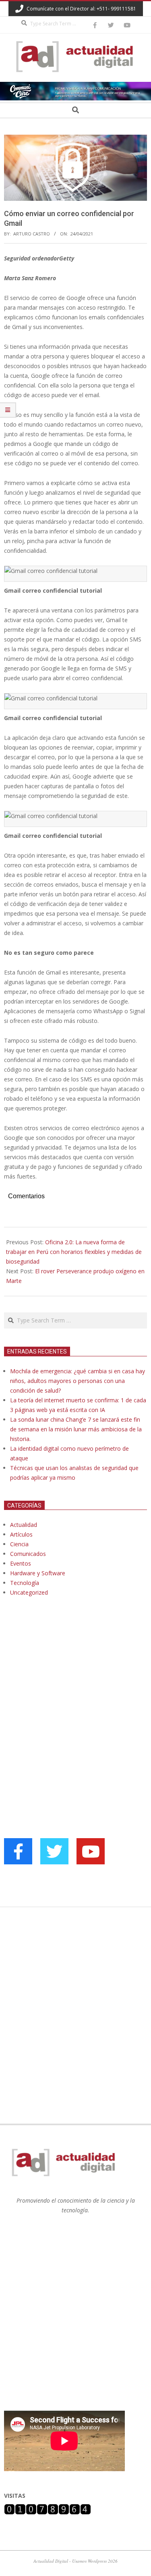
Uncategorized (29, 1592)
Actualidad (24, 1525)
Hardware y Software (38, 1573)
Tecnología (25, 1583)
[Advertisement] (64, 1685)
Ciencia (19, 1544)
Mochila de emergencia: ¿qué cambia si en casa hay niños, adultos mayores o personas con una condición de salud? (78, 1381)
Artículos (21, 1534)
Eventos (21, 1563)
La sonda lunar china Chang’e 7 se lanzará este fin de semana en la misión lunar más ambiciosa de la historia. (76, 1429)
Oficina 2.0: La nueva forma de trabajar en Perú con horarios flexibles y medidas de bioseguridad (74, 1252)
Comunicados (28, 1554)
